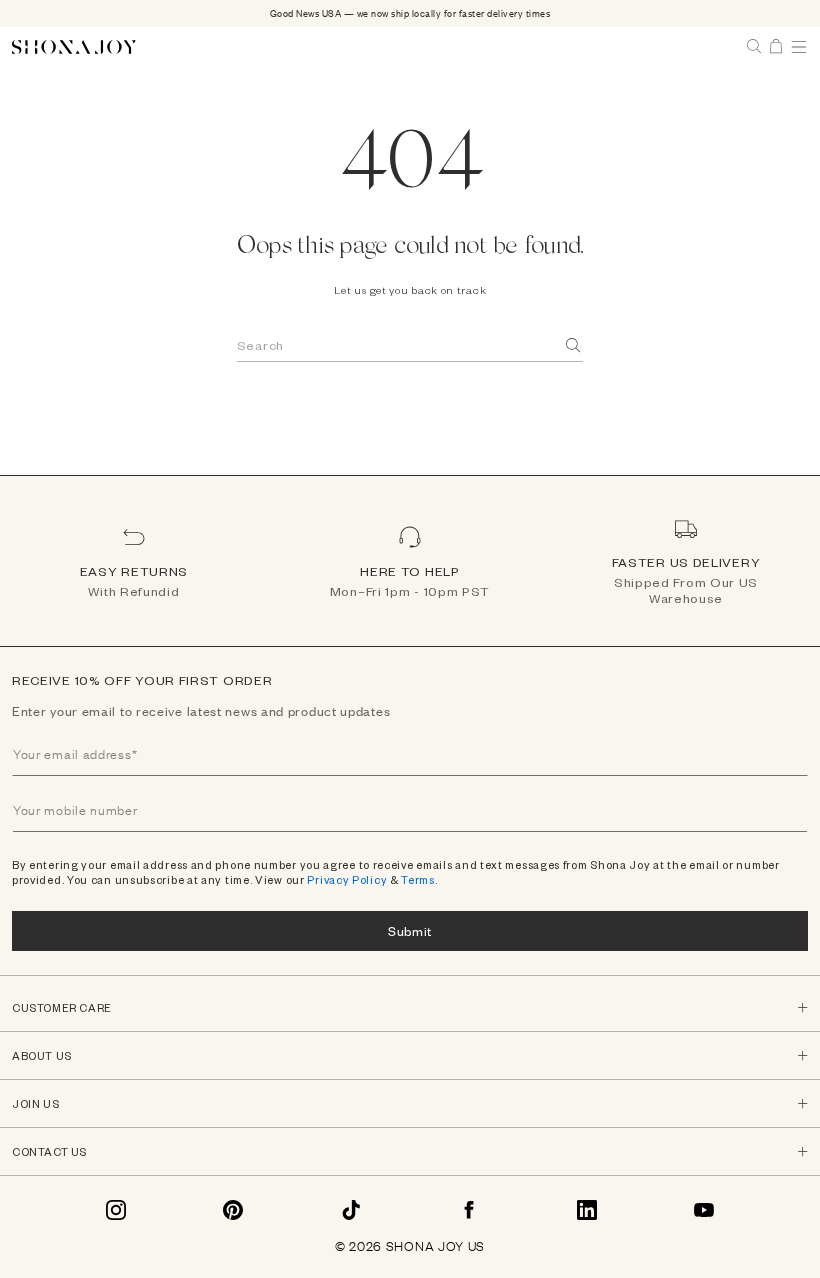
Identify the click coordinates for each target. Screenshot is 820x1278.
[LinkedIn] (587, 1210)
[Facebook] (469, 1210)
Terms (418, 879)
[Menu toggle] (799, 47)
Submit (410, 930)
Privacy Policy (347, 879)
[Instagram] (116, 1210)
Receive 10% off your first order (142, 680)
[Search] (574, 345)
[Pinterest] (233, 1210)
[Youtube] (704, 1210)
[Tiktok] (351, 1210)
